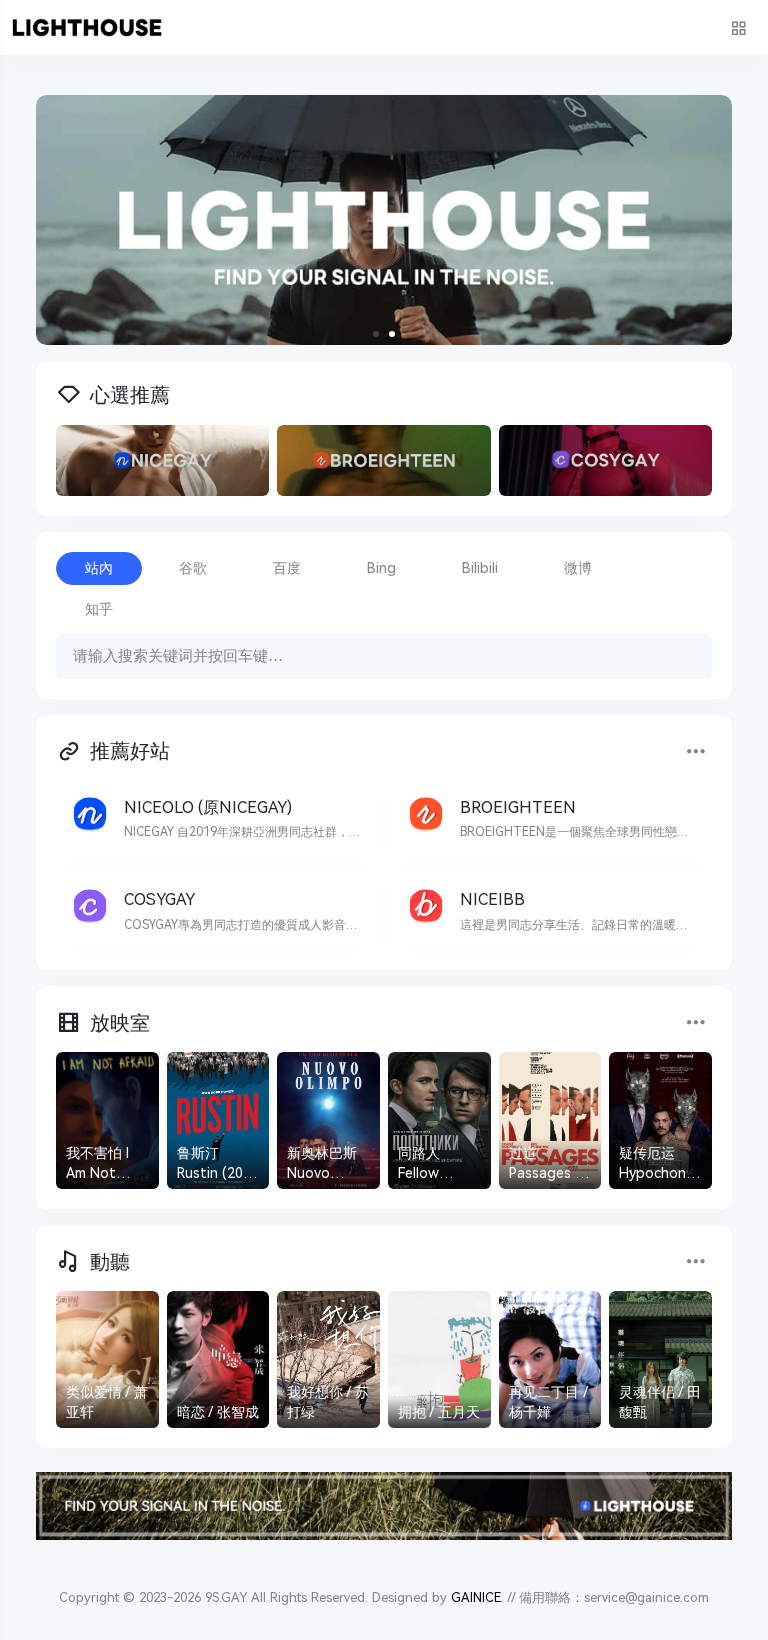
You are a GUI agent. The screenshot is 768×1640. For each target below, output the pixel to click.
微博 (578, 568)
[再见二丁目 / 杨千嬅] (550, 1359)
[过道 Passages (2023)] (550, 1120)
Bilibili (480, 568)
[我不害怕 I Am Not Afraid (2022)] (107, 1120)
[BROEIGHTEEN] (552, 819)
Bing (381, 568)
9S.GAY (225, 1597)
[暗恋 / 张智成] (218, 1359)
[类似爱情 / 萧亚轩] (107, 1359)
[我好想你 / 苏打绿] (328, 1359)
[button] (376, 334)
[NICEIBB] (552, 911)
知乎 (99, 609)
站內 (99, 568)
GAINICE (476, 1597)
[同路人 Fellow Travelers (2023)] (439, 1120)
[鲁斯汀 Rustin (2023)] (218, 1120)
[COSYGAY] (216, 911)
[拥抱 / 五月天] (439, 1359)
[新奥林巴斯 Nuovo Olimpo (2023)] (328, 1120)
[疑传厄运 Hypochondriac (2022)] (660, 1120)
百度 (287, 568)
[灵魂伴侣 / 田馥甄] (660, 1359)
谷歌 (193, 568)
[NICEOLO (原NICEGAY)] (216, 819)
